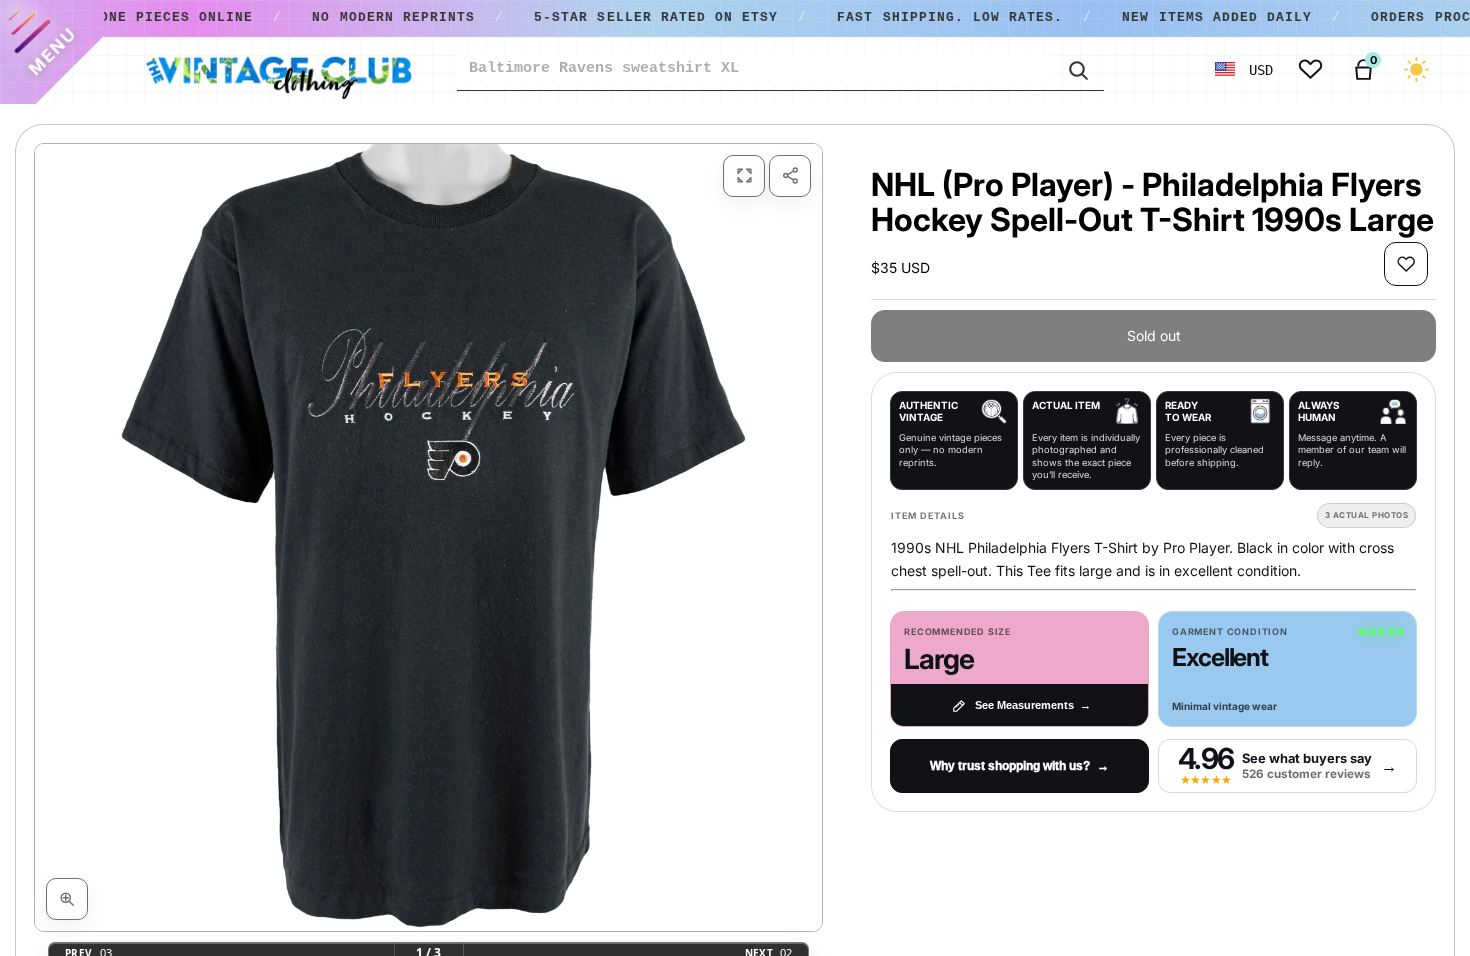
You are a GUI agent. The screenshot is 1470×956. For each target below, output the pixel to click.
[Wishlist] (1310, 69)
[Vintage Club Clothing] (278, 70)
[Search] (1077, 69)
